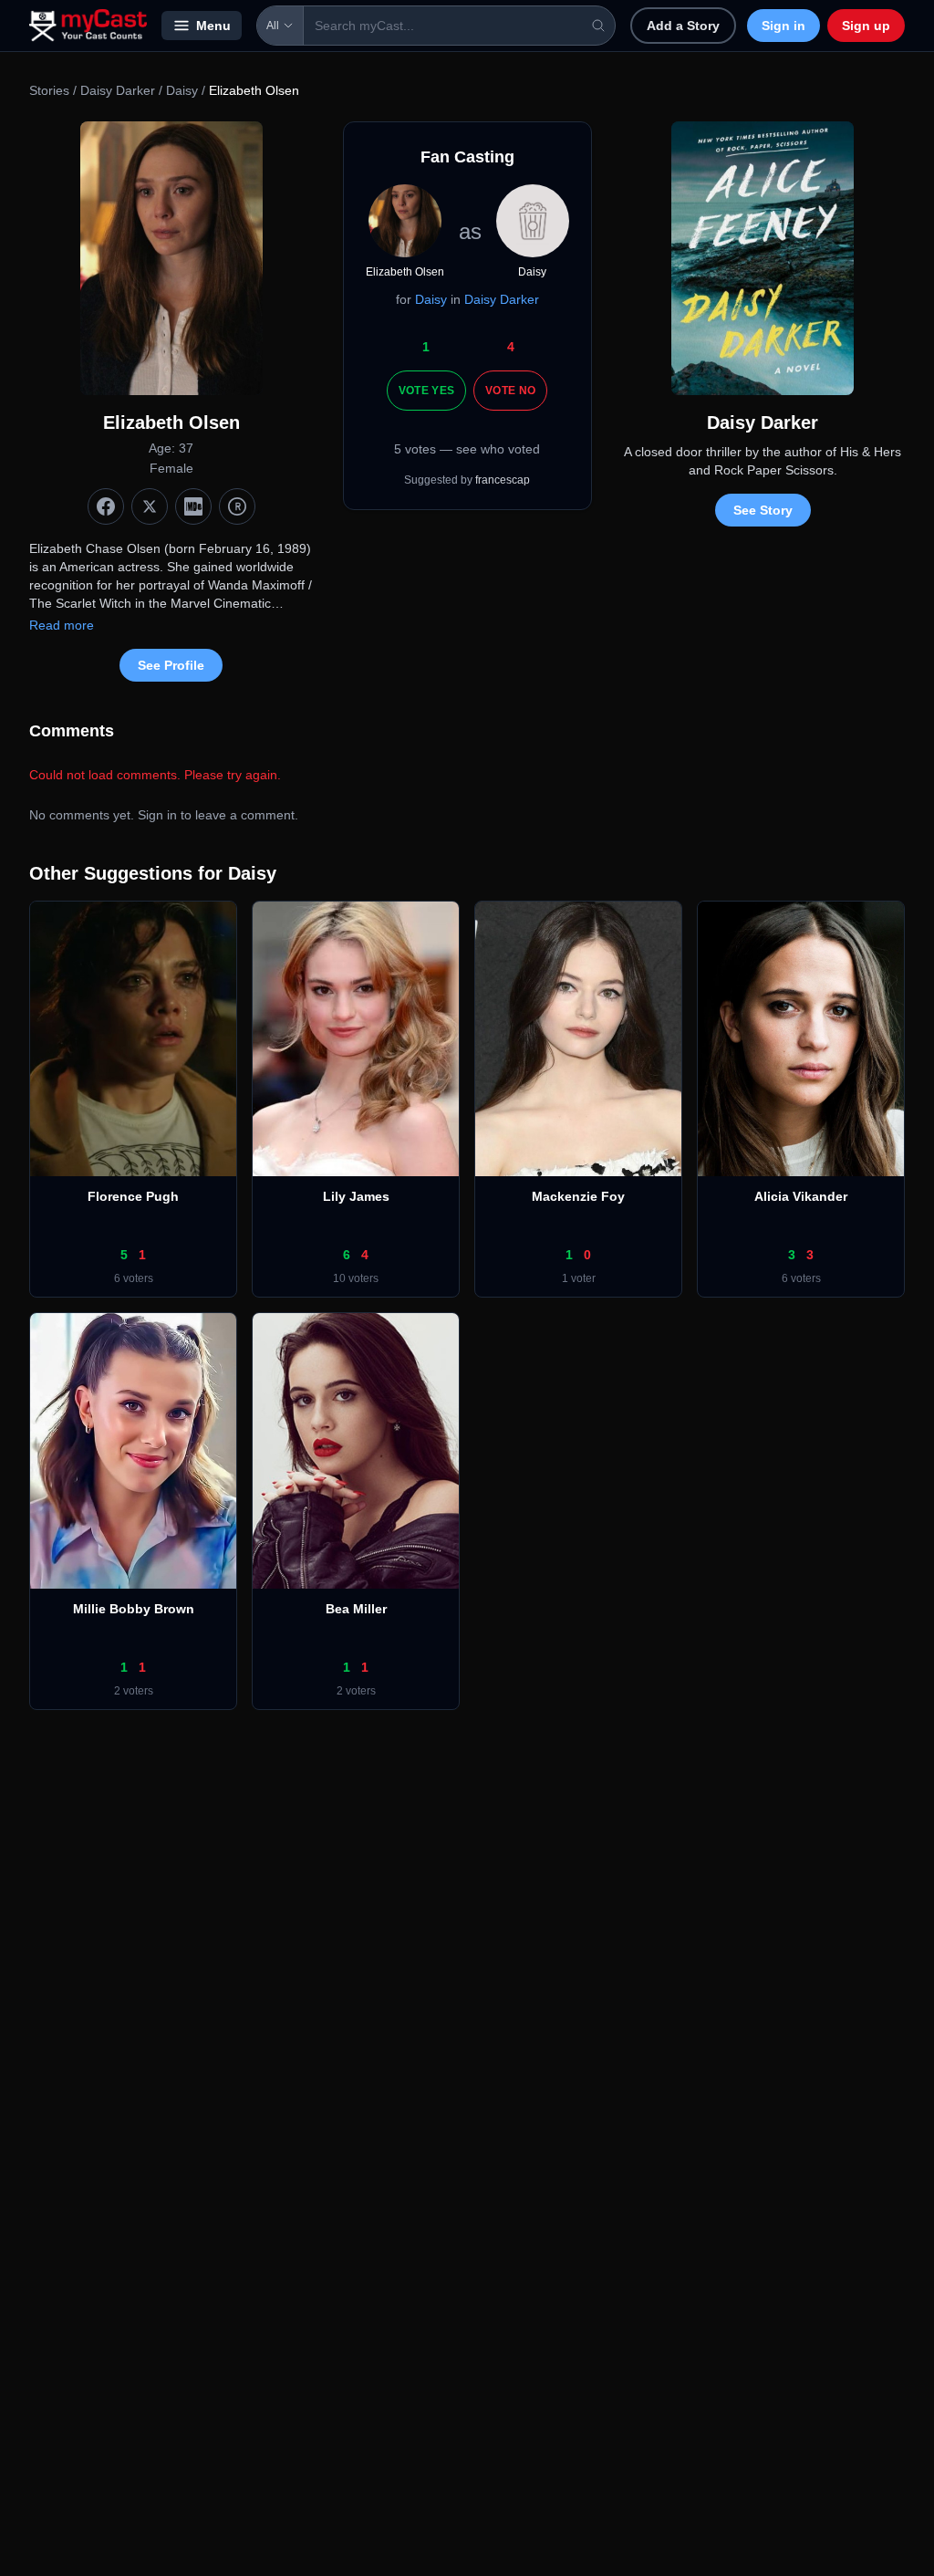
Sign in (784, 26)
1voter (579, 1278)
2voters (134, 1691)
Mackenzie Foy (578, 1196)
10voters (356, 1278)
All (273, 26)
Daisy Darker (118, 90)
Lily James (356, 1196)
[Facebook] (106, 506)
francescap (503, 480)
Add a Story (683, 26)
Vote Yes (426, 391)
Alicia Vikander (801, 1196)
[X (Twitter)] (150, 506)
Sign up (866, 26)
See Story (763, 510)
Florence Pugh (133, 1196)
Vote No (510, 391)
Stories (49, 90)
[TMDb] (237, 506)
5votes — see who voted (467, 449)
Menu (213, 26)
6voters (134, 1278)
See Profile (171, 665)
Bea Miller (356, 1609)
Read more (62, 625)
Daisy (182, 90)
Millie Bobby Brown (134, 1609)
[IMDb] (193, 506)
